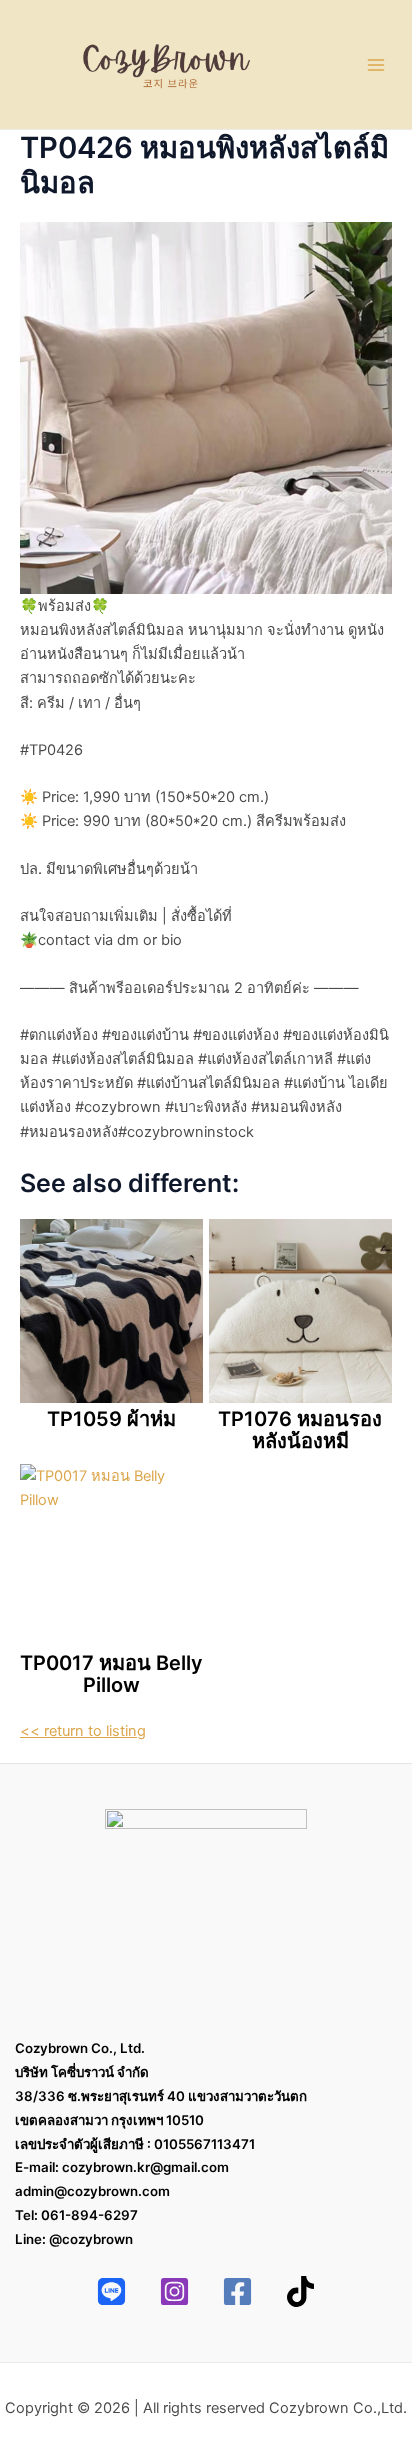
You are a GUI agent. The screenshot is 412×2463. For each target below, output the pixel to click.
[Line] (111, 2291)
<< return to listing (83, 1731)
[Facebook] (237, 2291)
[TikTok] (300, 2291)
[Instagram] (174, 2291)
